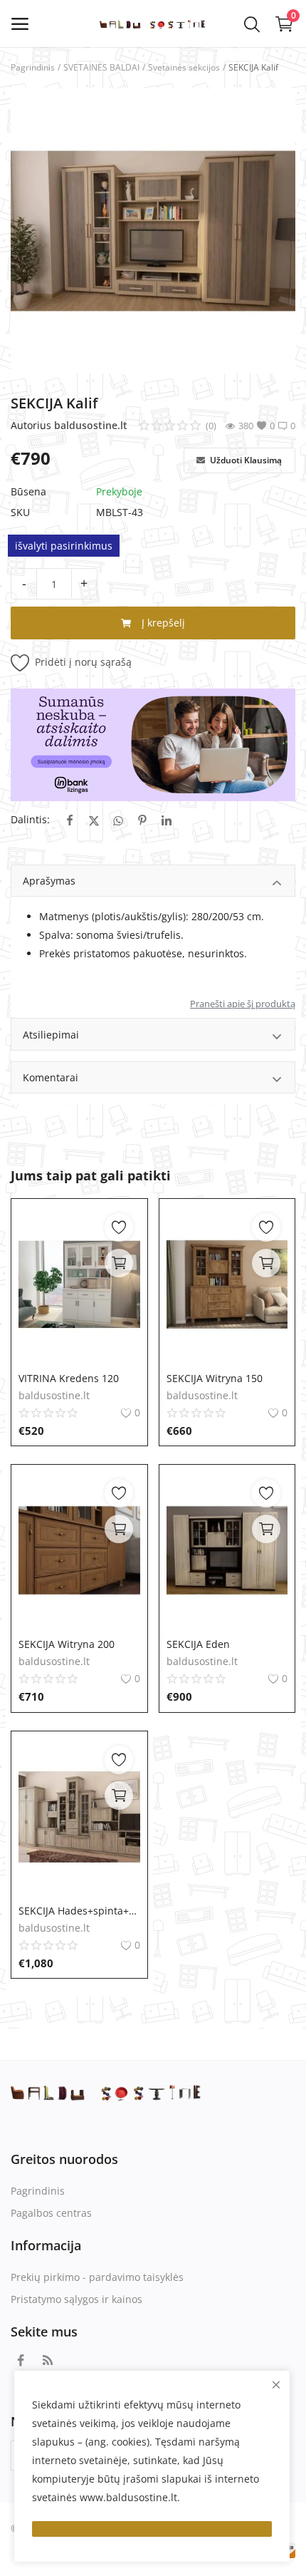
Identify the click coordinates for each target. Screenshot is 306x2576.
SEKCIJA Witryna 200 (67, 1644)
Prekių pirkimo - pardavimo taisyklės (97, 2277)
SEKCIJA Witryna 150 (215, 1378)
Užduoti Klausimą (245, 460)
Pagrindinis (33, 67)
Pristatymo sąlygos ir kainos (76, 2299)
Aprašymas (49, 881)
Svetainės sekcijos (184, 67)
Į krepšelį (162, 623)
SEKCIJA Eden (198, 1644)
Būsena (28, 491)
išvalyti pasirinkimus (64, 546)
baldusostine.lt (91, 425)
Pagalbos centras (51, 2213)
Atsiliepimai (51, 1035)
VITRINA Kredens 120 (69, 1378)
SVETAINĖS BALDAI (101, 67)
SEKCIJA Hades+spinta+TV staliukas (79, 1911)
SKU (20, 512)
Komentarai (51, 1077)
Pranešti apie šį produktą (243, 1004)
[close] (276, 2385)
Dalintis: (30, 819)
